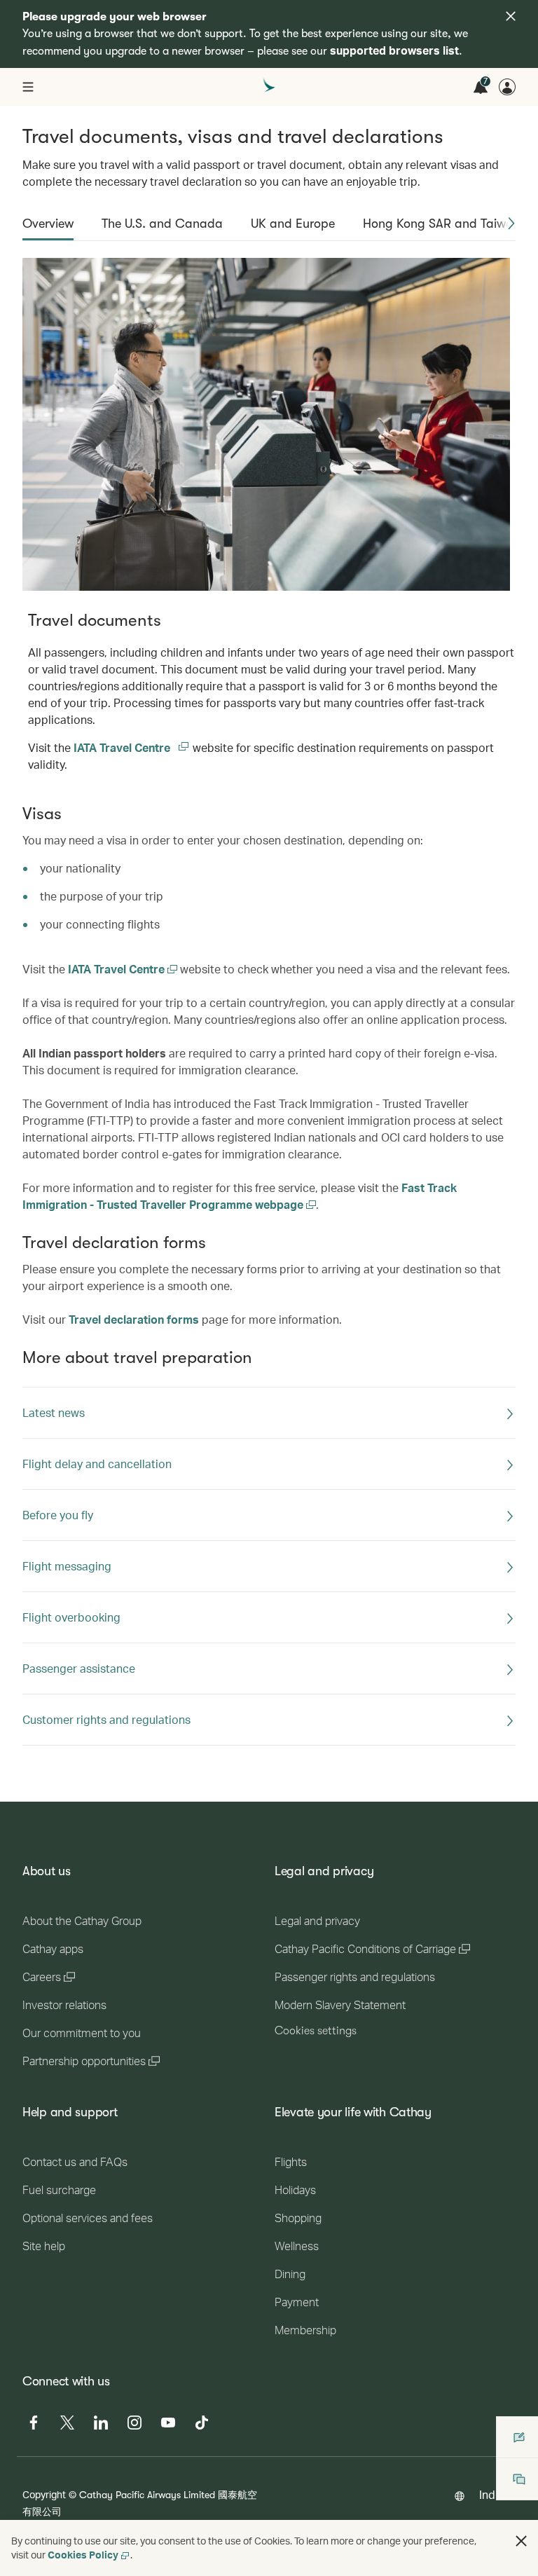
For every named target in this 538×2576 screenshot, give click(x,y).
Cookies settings (316, 2031)
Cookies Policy (83, 2555)
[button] (511, 224)
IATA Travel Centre (132, 747)
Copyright (44, 2494)
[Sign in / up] (507, 87)
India (492, 2494)
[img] (511, 16)
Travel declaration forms (134, 1319)
